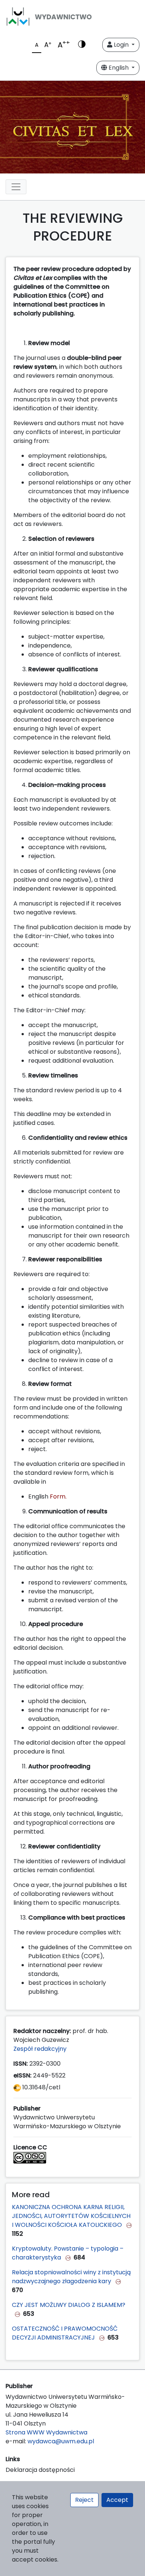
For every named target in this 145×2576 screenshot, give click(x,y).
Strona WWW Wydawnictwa (46, 2432)
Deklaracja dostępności (40, 2470)
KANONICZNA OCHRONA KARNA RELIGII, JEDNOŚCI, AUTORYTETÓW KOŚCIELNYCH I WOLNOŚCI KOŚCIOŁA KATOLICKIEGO (71, 2216)
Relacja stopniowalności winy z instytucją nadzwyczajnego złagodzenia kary (71, 2277)
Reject (84, 2500)
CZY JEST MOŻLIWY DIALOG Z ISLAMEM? (69, 2305)
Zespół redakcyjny (41, 2049)
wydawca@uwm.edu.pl (61, 2441)
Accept (117, 2500)
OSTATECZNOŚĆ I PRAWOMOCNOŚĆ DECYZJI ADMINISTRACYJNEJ (65, 2333)
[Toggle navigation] (16, 187)
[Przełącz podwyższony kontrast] (82, 45)
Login (121, 45)
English (119, 68)
